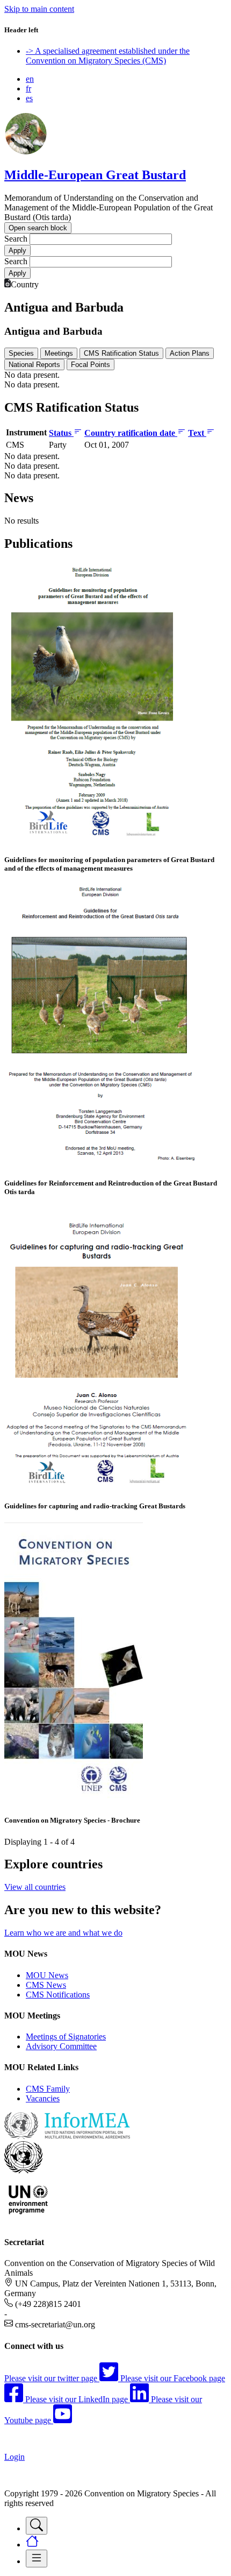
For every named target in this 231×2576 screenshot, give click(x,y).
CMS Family (48, 2089)
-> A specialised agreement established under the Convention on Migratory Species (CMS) (108, 56)
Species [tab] (21, 353)
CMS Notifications (58, 1995)
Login (15, 2457)
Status (61, 433)
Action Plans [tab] (190, 353)
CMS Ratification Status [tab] (121, 353)
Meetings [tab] (59, 353)
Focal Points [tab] (91, 365)
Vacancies (43, 2098)
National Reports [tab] (34, 365)
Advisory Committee (61, 2046)
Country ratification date (131, 433)
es (29, 98)
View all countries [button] (35, 1887)
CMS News (46, 1985)
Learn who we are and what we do (63, 1933)
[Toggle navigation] (37, 2526)
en (30, 79)
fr (28, 89)
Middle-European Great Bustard (95, 175)
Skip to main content (39, 9)
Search (16, 239)
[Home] (26, 152)
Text (197, 433)
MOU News (47, 1975)
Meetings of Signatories (66, 2037)
